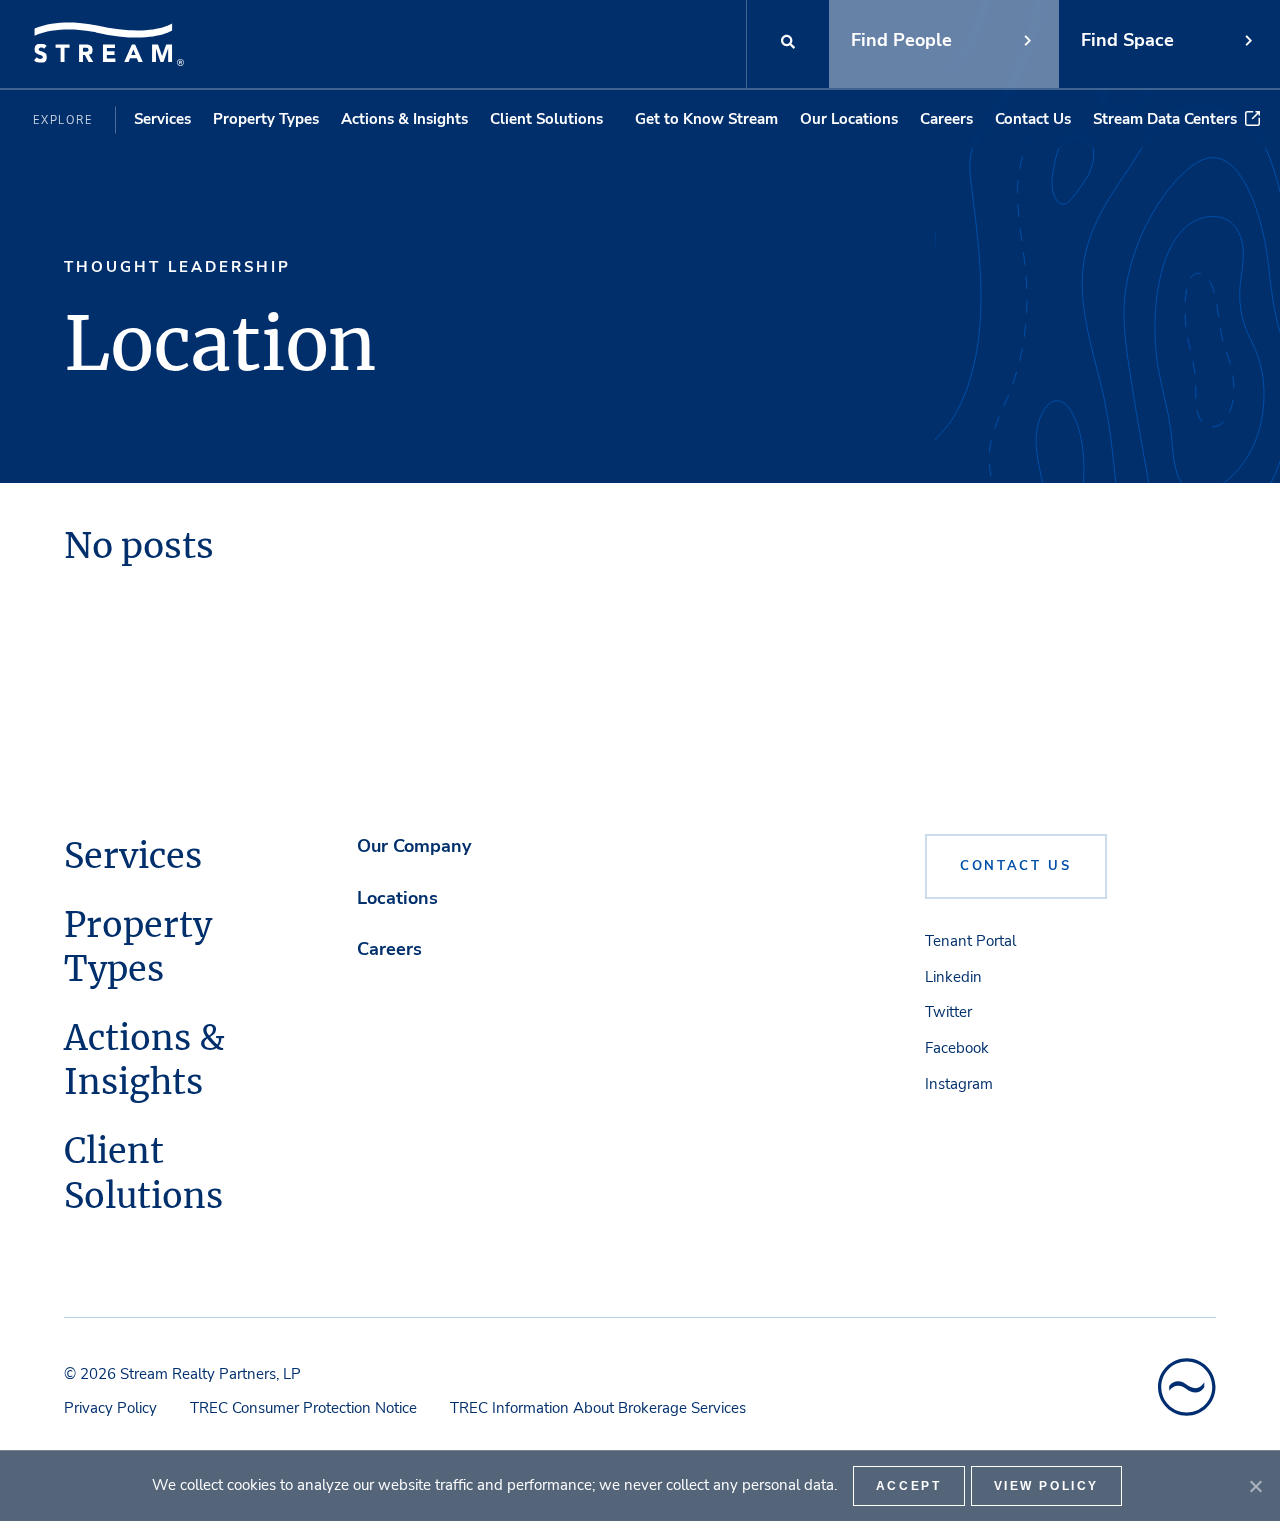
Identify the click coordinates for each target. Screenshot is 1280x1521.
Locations (397, 898)
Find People (901, 40)
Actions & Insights (404, 119)
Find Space (1127, 40)
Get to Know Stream (706, 119)
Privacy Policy (110, 1408)
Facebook (957, 1048)
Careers (946, 119)
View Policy (1047, 1486)
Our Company (414, 846)
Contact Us (1033, 119)
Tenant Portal (970, 941)
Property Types (266, 119)
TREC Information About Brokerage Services (598, 1408)
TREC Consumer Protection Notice (303, 1408)
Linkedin (953, 977)
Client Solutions (546, 119)
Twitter (948, 1012)
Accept (909, 1486)
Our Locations (849, 119)
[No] (1255, 1486)
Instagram (959, 1084)
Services (162, 119)
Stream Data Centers (1165, 119)
